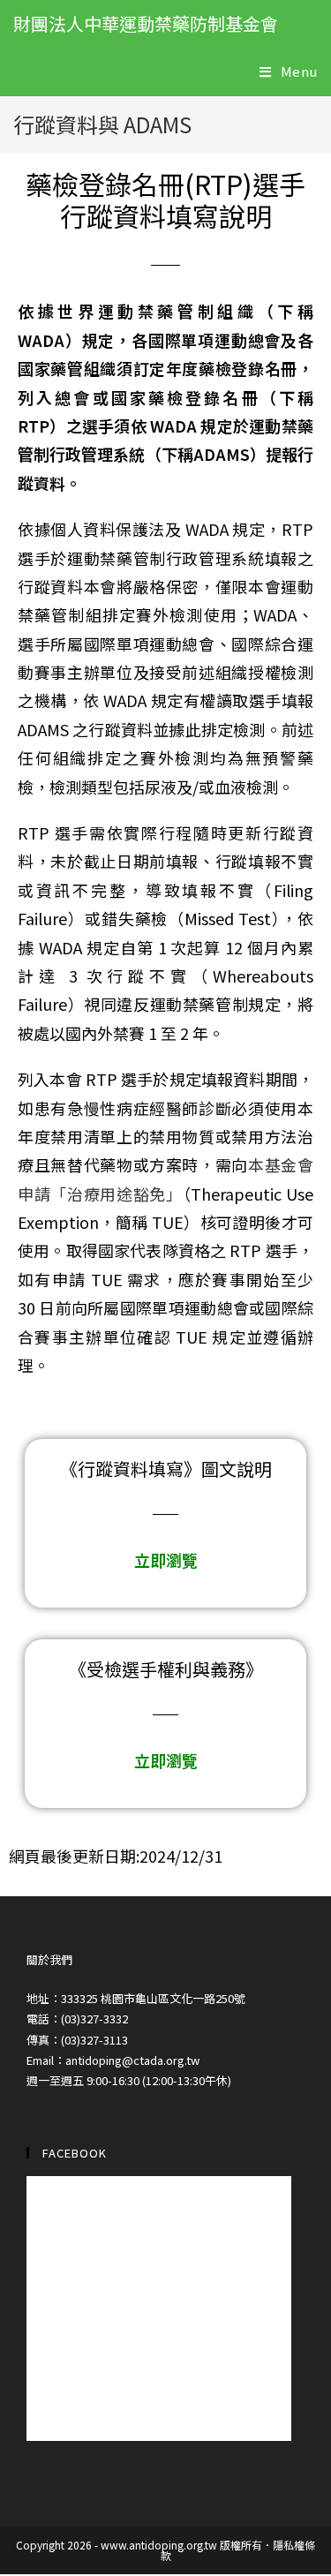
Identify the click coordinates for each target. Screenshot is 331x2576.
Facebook (75, 2153)
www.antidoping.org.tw (159, 2545)
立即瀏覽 (166, 1560)
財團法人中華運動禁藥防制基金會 (146, 23)
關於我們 (49, 1959)
